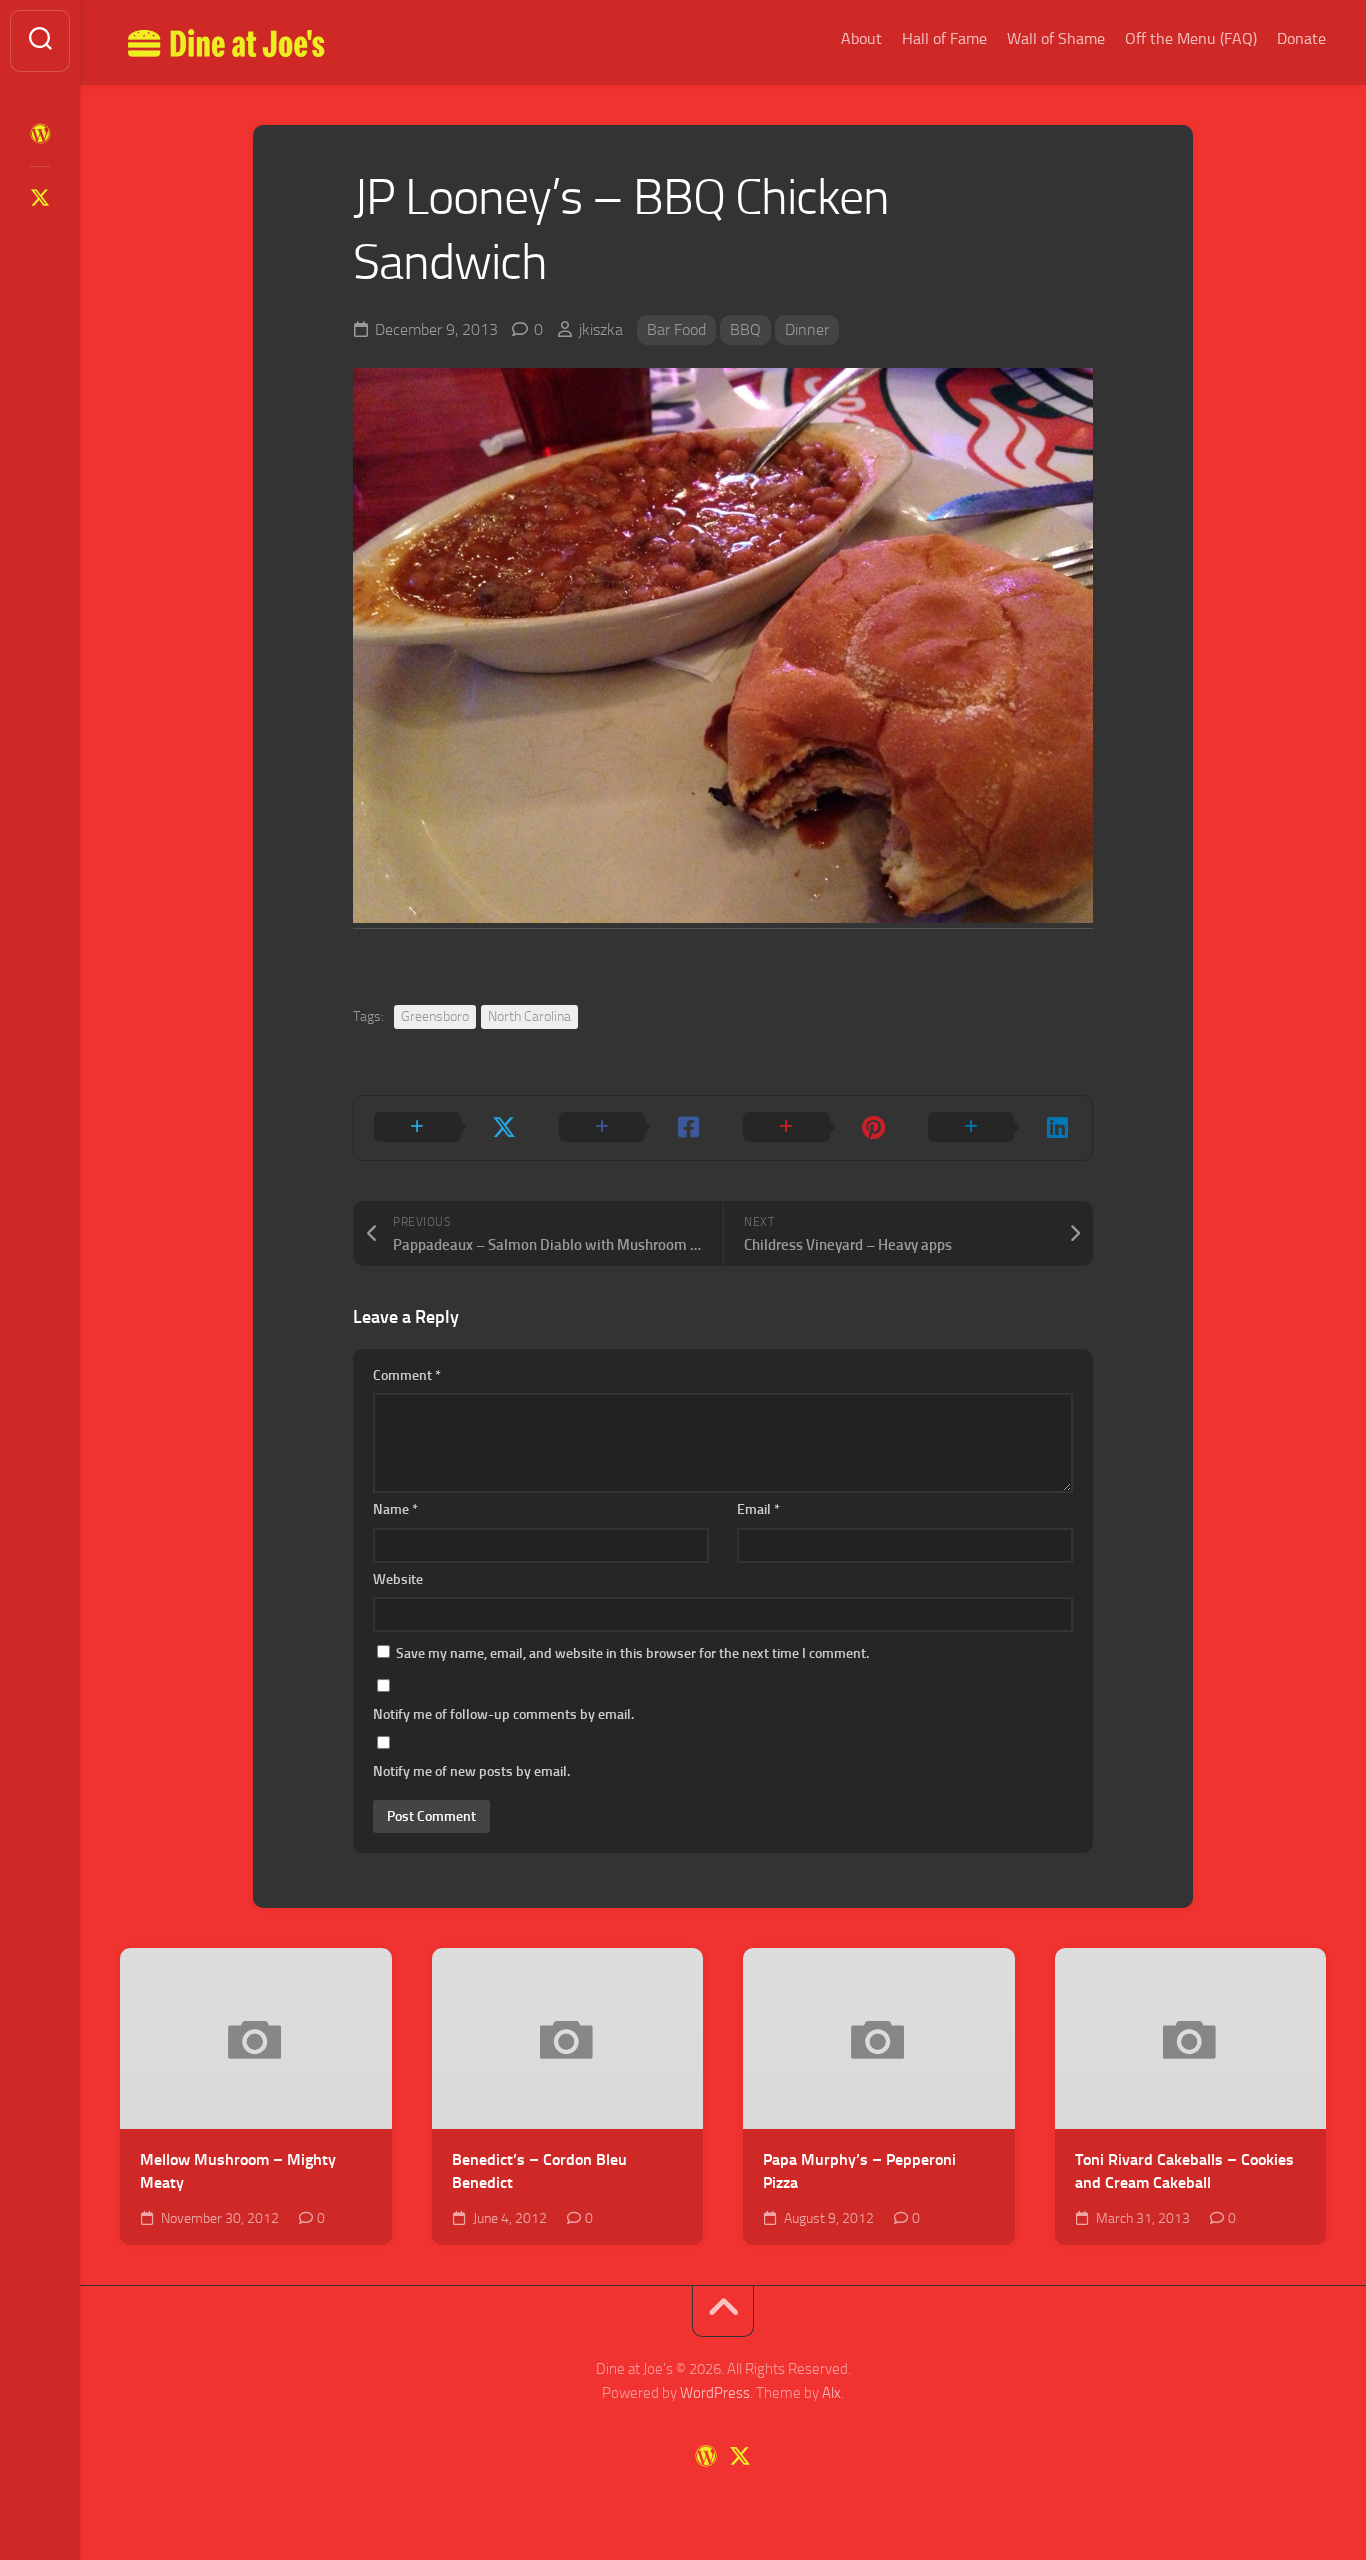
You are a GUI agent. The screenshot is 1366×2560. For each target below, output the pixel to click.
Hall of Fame (944, 38)
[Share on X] (446, 1128)
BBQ (745, 329)
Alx (831, 2393)
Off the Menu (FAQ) (1191, 38)
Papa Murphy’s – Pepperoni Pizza (859, 2171)
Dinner (807, 329)
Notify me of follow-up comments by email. (503, 1714)
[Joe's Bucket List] (40, 134)
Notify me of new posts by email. (471, 1771)
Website (398, 1579)
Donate (1301, 38)
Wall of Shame (1056, 38)
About (861, 38)
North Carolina (529, 1016)
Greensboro (435, 1016)
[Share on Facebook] (631, 1128)
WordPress (715, 2393)
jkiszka (601, 329)
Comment (407, 1375)
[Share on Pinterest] (815, 1128)
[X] (40, 198)
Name (395, 1509)
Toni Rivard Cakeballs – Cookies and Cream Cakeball (1184, 2171)
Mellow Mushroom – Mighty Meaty (238, 2171)
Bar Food (676, 329)
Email (758, 1509)
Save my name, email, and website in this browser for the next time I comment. (632, 1653)
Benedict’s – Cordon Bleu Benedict (539, 2171)
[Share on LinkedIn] (1000, 1128)
